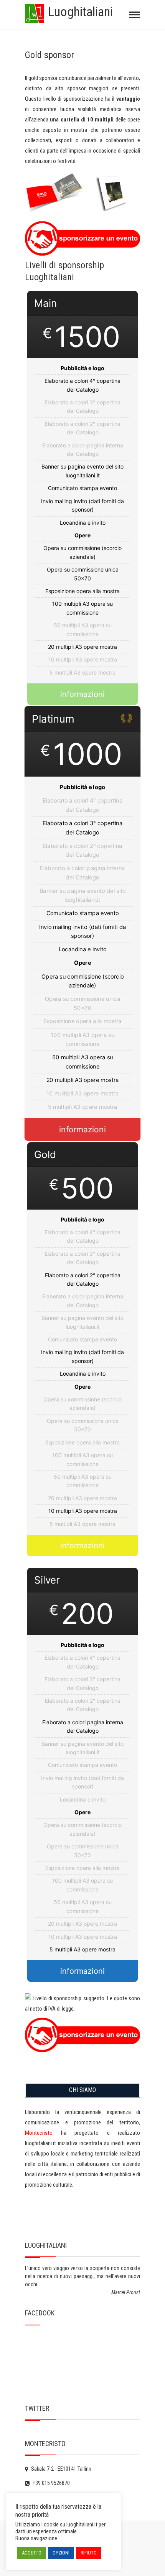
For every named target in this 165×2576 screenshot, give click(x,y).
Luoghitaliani (80, 12)
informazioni (82, 694)
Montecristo (39, 2133)
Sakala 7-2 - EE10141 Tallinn (61, 2469)
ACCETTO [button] (32, 2553)
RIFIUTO (89, 2553)
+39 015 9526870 (51, 2483)
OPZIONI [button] (61, 2553)
